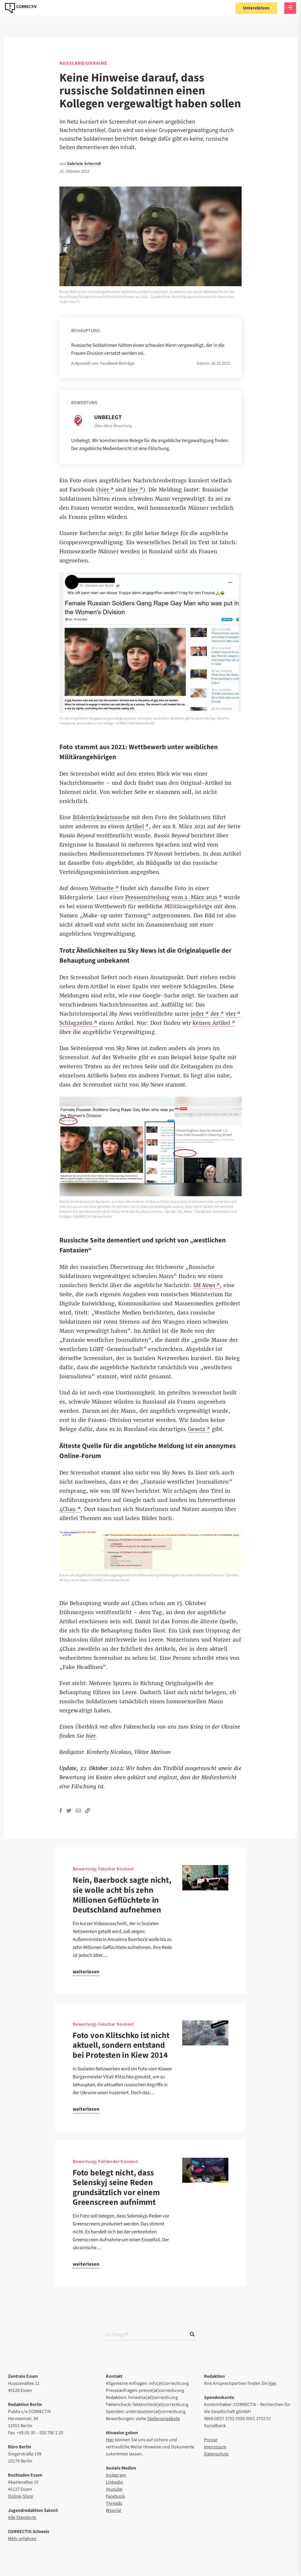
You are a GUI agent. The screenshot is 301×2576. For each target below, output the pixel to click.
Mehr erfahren (22, 2539)
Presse (211, 2440)
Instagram (116, 2475)
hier (272, 2383)
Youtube (114, 2489)
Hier (110, 2440)
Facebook (115, 2496)
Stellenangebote (164, 2419)
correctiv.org (21, 8)
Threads (114, 2503)
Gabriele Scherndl (84, 164)
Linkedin (114, 2482)
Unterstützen (256, 8)
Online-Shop (21, 2496)
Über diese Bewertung (113, 426)
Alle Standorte (22, 2517)
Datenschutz (216, 2454)
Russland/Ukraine (83, 63)
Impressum (215, 2447)
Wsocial (113, 2510)
